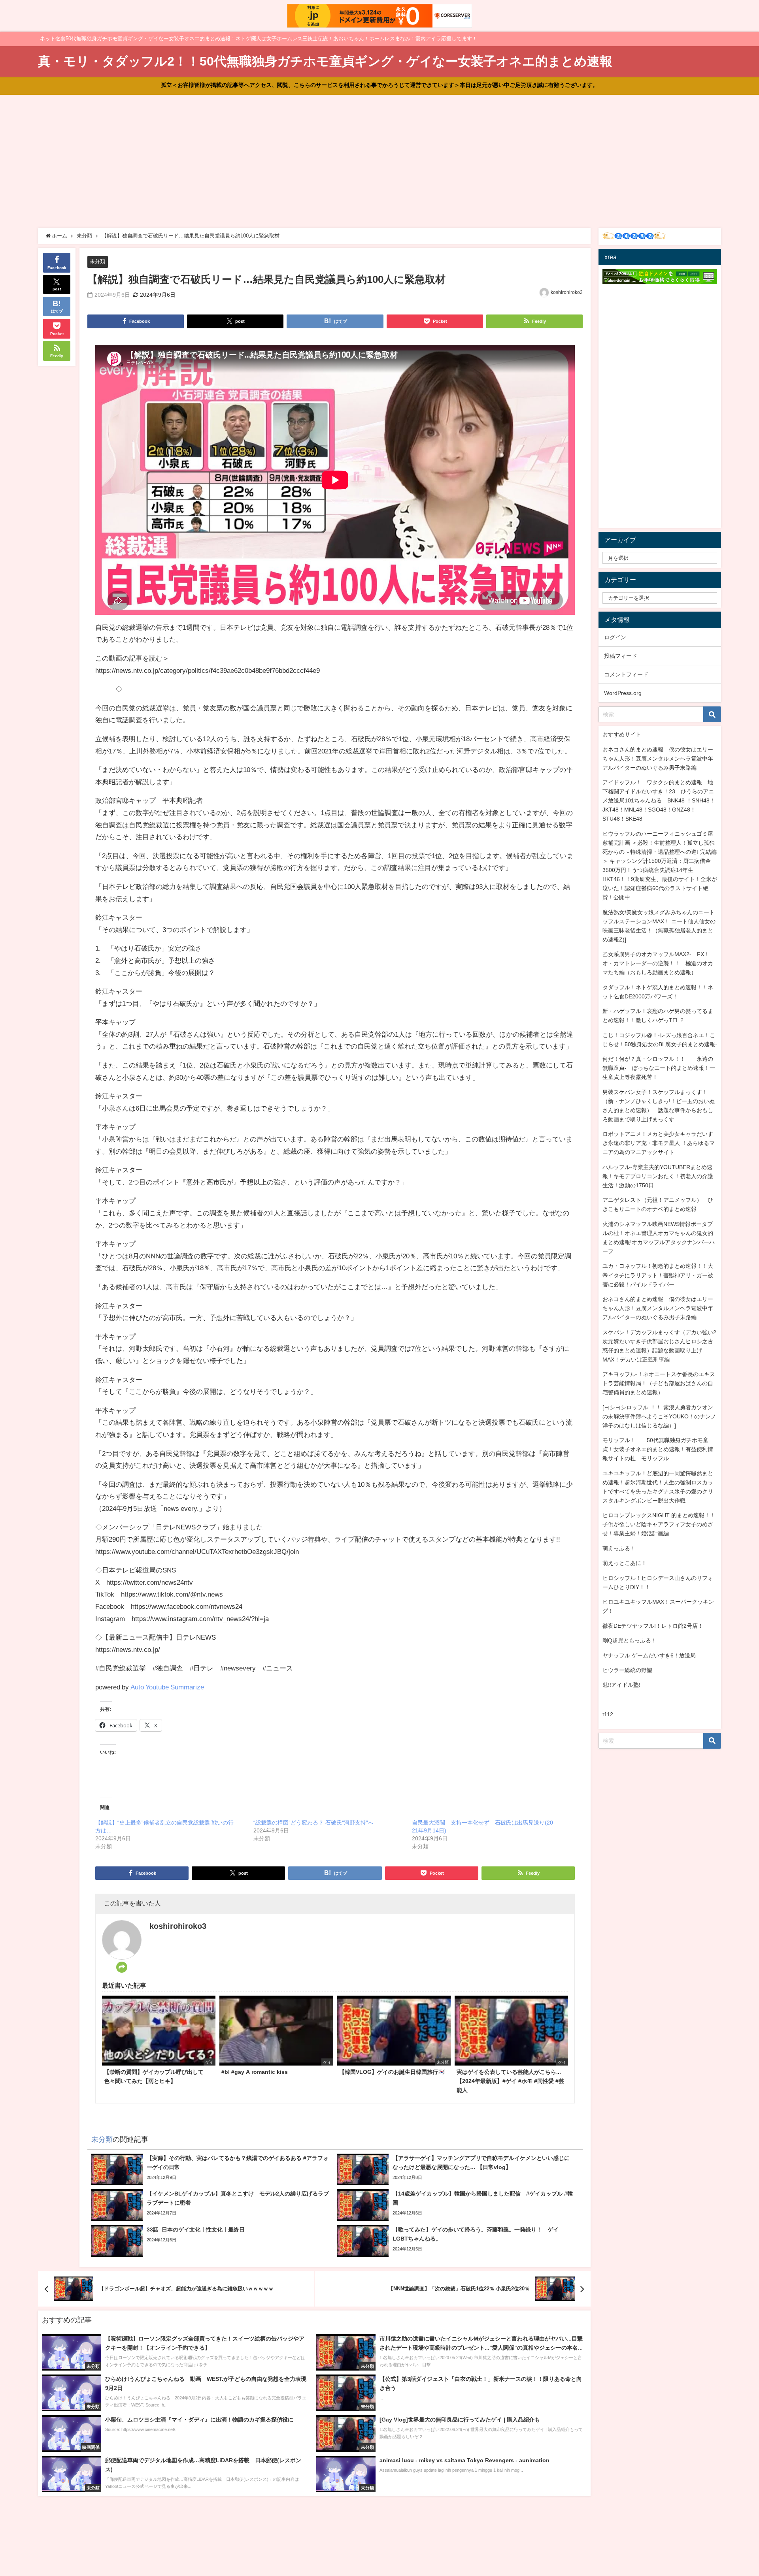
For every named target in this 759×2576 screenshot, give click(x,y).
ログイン (615, 637)
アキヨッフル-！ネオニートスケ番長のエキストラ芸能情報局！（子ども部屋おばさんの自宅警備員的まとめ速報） (659, 1383)
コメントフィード (626, 674)
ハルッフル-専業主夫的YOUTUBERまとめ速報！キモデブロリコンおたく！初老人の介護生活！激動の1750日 (658, 1176)
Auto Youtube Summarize (167, 1687)
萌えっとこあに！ (625, 1563)
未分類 (97, 261)
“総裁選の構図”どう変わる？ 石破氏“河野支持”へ (313, 1823)
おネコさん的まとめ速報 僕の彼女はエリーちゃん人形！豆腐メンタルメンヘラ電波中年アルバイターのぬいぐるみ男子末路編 (658, 759)
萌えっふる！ (619, 1548)
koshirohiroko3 (567, 292)
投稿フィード (621, 656)
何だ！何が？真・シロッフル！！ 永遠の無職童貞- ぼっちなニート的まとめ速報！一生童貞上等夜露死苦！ (659, 1068)
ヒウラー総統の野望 (627, 1670)
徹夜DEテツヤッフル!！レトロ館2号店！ (653, 1626)
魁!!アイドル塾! (621, 1685)
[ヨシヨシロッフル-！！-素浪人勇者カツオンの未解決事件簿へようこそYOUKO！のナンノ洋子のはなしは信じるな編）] (659, 1416)
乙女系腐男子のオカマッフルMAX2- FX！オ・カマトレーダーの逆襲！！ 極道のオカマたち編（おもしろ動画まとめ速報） (658, 963)
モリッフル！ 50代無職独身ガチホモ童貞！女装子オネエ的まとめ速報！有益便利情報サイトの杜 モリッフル (658, 1449)
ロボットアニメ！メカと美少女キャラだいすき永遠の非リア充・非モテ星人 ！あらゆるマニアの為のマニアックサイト (659, 1143)
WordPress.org (623, 693)
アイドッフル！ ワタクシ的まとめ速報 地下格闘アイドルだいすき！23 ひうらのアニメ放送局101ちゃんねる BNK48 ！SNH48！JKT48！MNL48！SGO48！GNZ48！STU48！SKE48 (659, 800)
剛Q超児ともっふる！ (630, 1640)
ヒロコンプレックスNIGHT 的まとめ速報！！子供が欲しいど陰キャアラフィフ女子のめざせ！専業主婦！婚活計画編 (659, 1524)
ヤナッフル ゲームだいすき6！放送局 (649, 1655)
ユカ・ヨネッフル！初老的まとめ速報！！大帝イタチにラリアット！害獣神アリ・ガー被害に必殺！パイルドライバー (658, 1275)
